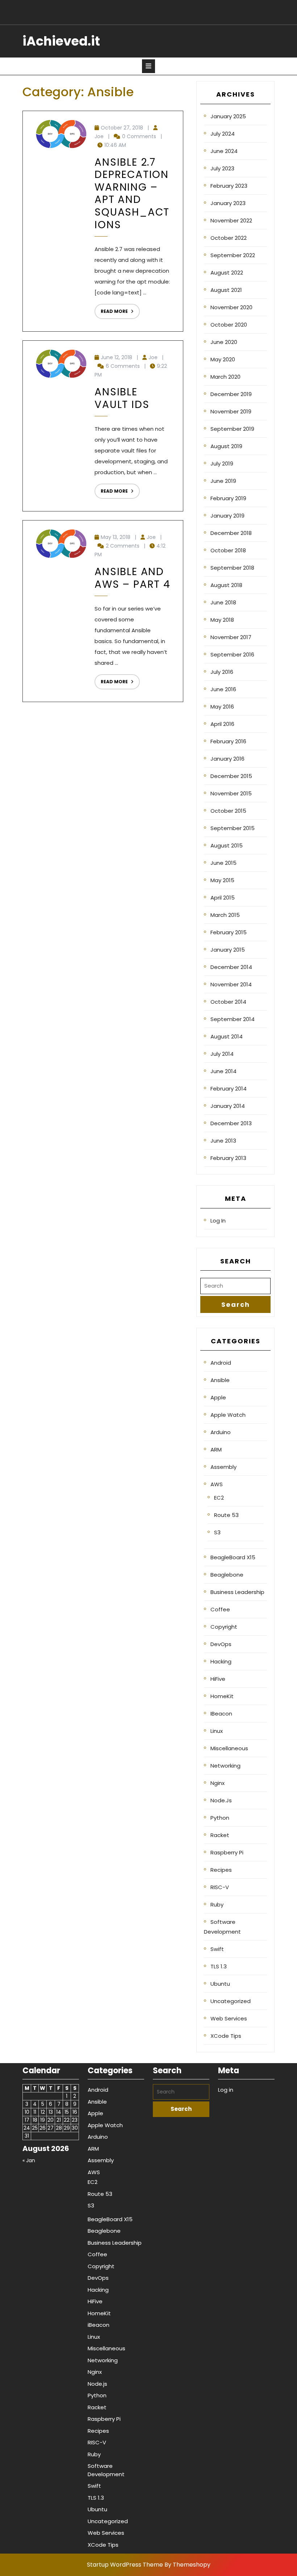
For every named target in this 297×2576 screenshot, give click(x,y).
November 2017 (231, 637)
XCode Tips (226, 2036)
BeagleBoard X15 (233, 1557)
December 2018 (231, 533)
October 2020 (229, 325)
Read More (111, 309)
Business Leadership (237, 1592)
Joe (99, 136)
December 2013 (231, 1123)
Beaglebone (227, 1575)
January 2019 (227, 516)
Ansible (220, 1380)
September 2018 (232, 568)
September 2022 (233, 255)
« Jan (29, 2160)
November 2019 (231, 411)
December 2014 (231, 967)
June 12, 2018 (116, 357)
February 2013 (228, 1158)
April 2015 (223, 898)
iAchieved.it (61, 41)
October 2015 (228, 811)
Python (220, 1818)
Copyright (224, 1627)
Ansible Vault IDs (122, 398)
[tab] (148, 66)
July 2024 (223, 134)
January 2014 (228, 1106)
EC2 (219, 1498)
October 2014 (228, 1002)
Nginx (217, 1783)
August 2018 (226, 585)
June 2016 (223, 689)
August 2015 (227, 845)
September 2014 (233, 1019)
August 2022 (227, 273)
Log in (218, 1221)
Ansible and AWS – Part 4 (133, 578)
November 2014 (231, 984)
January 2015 (228, 950)
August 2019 (226, 446)
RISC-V (220, 1887)
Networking (225, 1766)
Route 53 (226, 1515)
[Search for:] (235, 1286)
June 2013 (223, 1141)
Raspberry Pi (227, 1852)
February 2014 (229, 1089)
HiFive (218, 1679)
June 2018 (223, 602)
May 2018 (222, 620)
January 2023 (228, 203)
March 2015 (225, 915)
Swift (217, 1949)
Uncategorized (231, 2001)
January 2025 (228, 116)
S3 (217, 1532)
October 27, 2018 (122, 128)
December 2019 (231, 394)
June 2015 (223, 863)
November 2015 (231, 793)
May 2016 (222, 707)
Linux (217, 1731)
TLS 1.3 (219, 1966)
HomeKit (222, 1696)
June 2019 (223, 481)
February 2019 (228, 498)
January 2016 (227, 759)
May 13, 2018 (116, 537)
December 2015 (231, 776)
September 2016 (232, 654)
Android (221, 1363)
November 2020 (231, 307)
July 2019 (222, 464)
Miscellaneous (229, 1748)
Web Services (229, 2018)
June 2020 (224, 342)
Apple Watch (228, 1415)
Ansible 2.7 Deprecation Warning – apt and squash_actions (132, 194)
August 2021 (226, 290)
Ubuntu (220, 1984)
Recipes (221, 1870)
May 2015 (222, 880)
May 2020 (223, 359)
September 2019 (232, 429)
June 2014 (223, 1071)
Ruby (217, 1905)
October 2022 (229, 238)
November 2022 (231, 220)
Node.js (221, 1800)
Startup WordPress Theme (125, 2565)
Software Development (222, 1927)
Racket (220, 1835)
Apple (218, 1397)
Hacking (221, 1661)
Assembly (223, 1467)
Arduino (221, 1432)
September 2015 (233, 828)
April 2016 (222, 724)
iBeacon (221, 1714)
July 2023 (222, 168)
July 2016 (222, 672)
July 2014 (222, 1054)
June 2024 (224, 151)
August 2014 (227, 1036)
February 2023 (229, 186)
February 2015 (229, 932)
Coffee (220, 1609)
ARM (216, 1449)
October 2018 (228, 550)
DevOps (221, 1644)
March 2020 (225, 377)
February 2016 (228, 741)
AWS (217, 1484)
